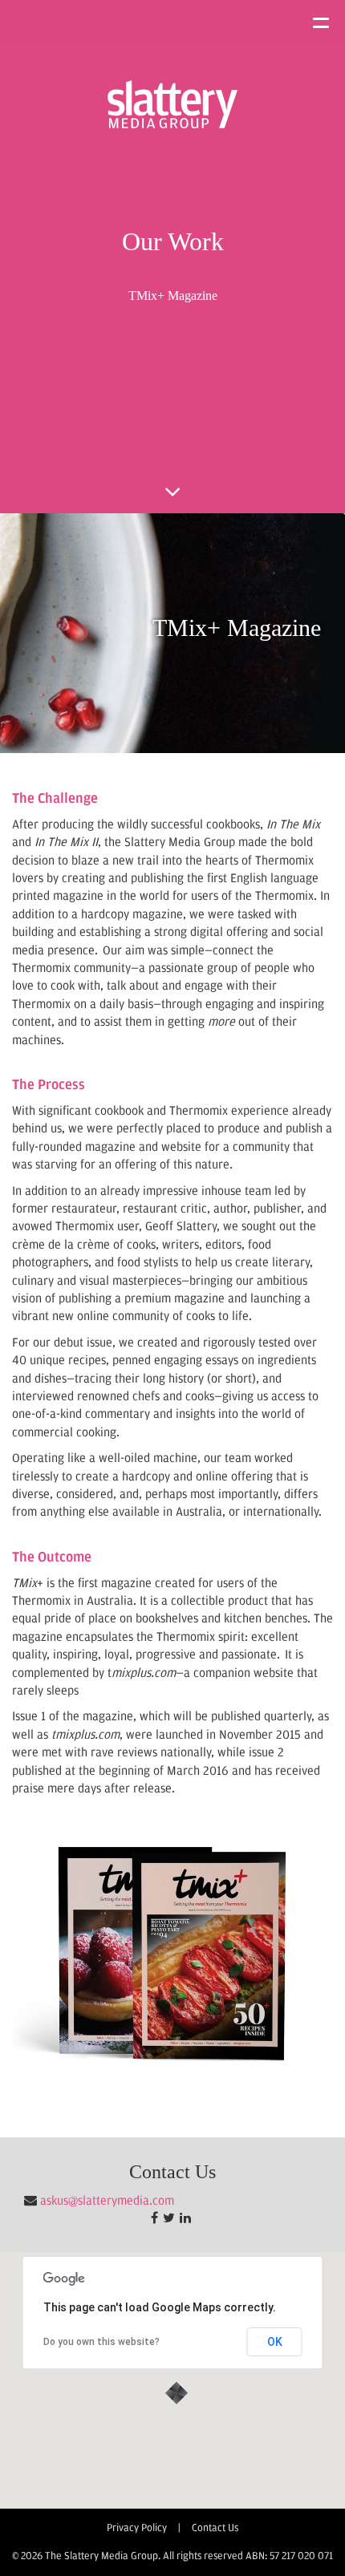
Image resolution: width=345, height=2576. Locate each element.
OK (275, 2342)
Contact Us (215, 2528)
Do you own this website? (101, 2342)
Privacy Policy (137, 2528)
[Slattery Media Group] (172, 104)
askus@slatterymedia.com (107, 2201)
